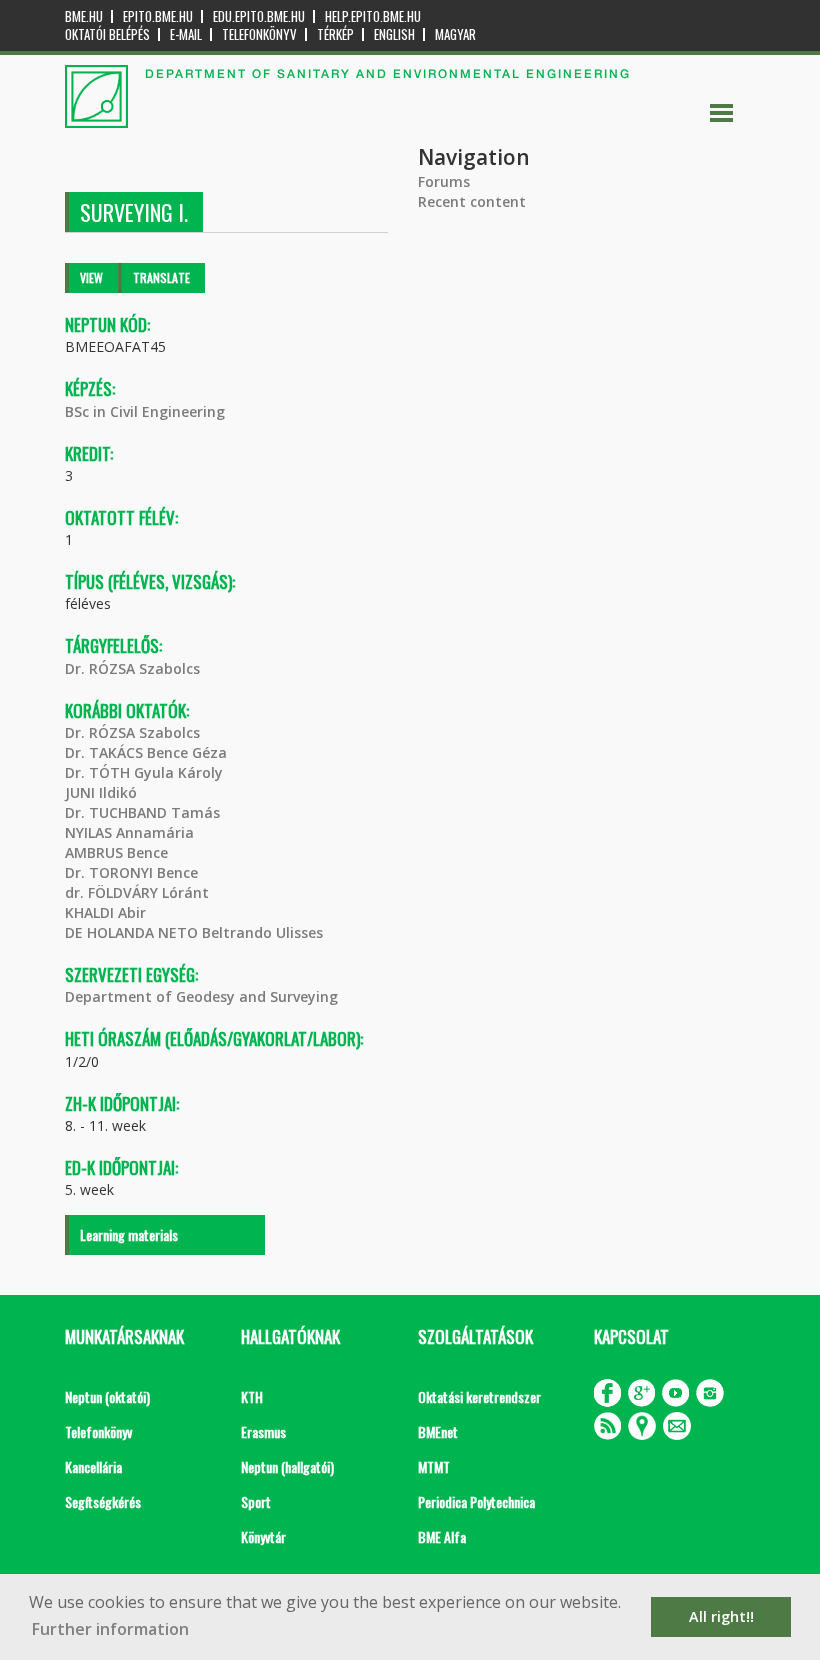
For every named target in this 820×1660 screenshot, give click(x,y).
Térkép (335, 34)
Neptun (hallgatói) (287, 1466)
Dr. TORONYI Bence (131, 872)
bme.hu (84, 16)
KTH (252, 1396)
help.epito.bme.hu (373, 16)
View (91, 277)
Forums (444, 181)
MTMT (434, 1466)
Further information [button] (110, 1629)
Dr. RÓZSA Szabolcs (132, 668)
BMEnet (438, 1431)
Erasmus (263, 1431)
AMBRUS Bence (116, 852)
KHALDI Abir (105, 912)
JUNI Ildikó (101, 792)
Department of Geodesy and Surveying (201, 996)
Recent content (472, 201)
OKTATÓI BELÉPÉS (107, 34)
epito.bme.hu (158, 16)
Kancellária (93, 1466)
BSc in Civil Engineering (145, 411)
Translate (161, 277)
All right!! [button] (721, 1616)
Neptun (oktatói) (107, 1396)
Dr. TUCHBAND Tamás (142, 812)
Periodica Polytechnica (476, 1501)
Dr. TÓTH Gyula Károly (144, 772)
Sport (256, 1501)
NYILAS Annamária (129, 832)
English (394, 34)
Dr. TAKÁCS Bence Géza (146, 752)
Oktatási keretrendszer (479, 1396)
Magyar (455, 34)
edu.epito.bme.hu (259, 16)
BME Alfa (442, 1536)
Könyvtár (263, 1536)
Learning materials (129, 1234)
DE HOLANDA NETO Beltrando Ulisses (194, 932)
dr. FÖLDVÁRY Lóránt (137, 892)
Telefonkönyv (259, 34)
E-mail (186, 34)
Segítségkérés (103, 1501)
